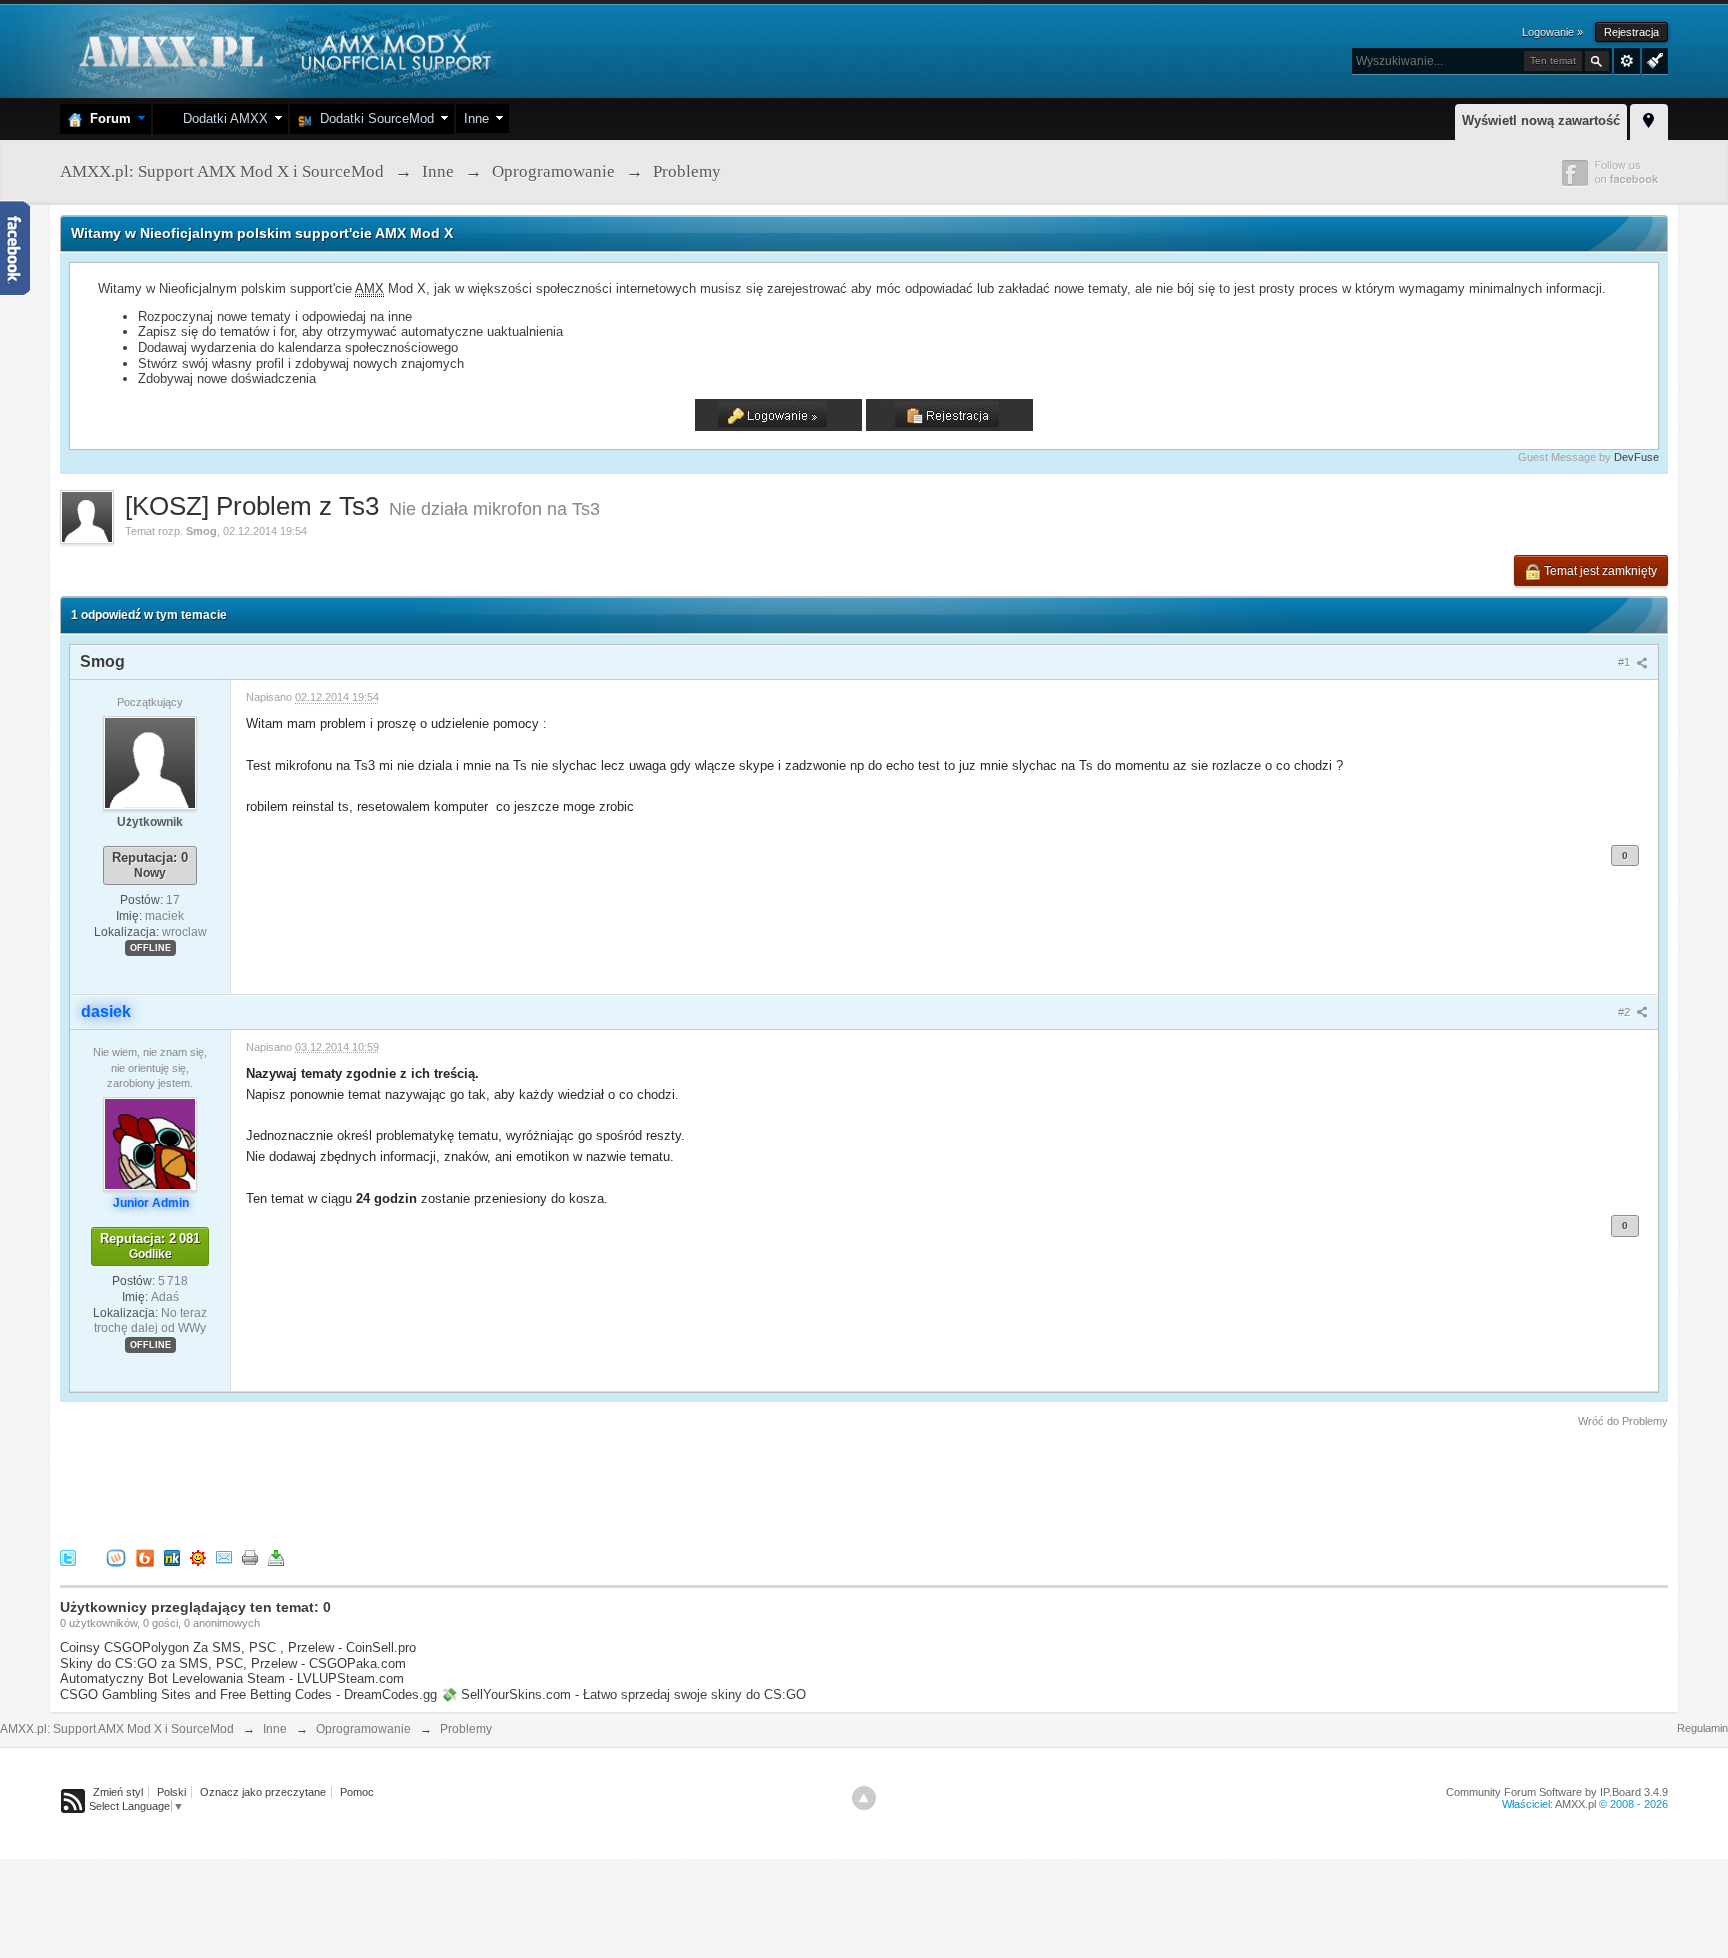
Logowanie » (1552, 32)
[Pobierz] (276, 1556)
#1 (1625, 662)
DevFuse (1636, 457)
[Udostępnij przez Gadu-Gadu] (198, 1556)
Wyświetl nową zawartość (1541, 120)
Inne (476, 118)
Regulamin (1702, 1728)
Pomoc (357, 1792)
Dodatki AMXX (221, 118)
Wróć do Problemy (1623, 1421)
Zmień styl (118, 1792)
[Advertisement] (424, 1485)
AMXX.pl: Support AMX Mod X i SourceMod (117, 1729)
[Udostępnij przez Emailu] (224, 1556)
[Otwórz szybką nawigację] (1649, 119)
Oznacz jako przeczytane (263, 1792)
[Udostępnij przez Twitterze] (68, 1556)
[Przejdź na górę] (864, 1798)
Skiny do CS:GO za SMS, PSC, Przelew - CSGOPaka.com (233, 1663)
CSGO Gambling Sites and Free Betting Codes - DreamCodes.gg (248, 1694)
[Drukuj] (250, 1556)
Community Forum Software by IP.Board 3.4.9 (1557, 1792)
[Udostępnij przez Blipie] (145, 1556)
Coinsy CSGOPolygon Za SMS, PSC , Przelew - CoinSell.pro (238, 1647)
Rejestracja (1631, 32)
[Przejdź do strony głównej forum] (282, 49)
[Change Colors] (1652, 59)
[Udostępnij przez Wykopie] (116, 1556)
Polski (171, 1792)
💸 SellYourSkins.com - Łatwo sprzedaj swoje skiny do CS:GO (623, 1694)
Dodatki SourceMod (373, 118)
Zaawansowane (1627, 61)
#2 (1625, 1012)
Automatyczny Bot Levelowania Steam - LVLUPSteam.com (232, 1678)
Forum (106, 118)
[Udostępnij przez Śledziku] (172, 1556)
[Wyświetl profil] (150, 762)
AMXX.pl (1575, 1804)
